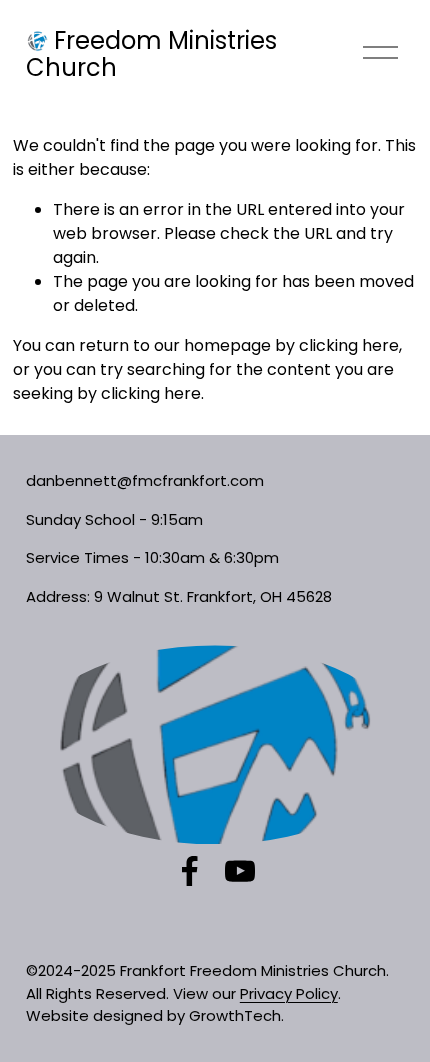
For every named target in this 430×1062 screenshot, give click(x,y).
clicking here (349, 345)
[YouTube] (240, 871)
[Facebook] (190, 871)
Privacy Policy (289, 993)
